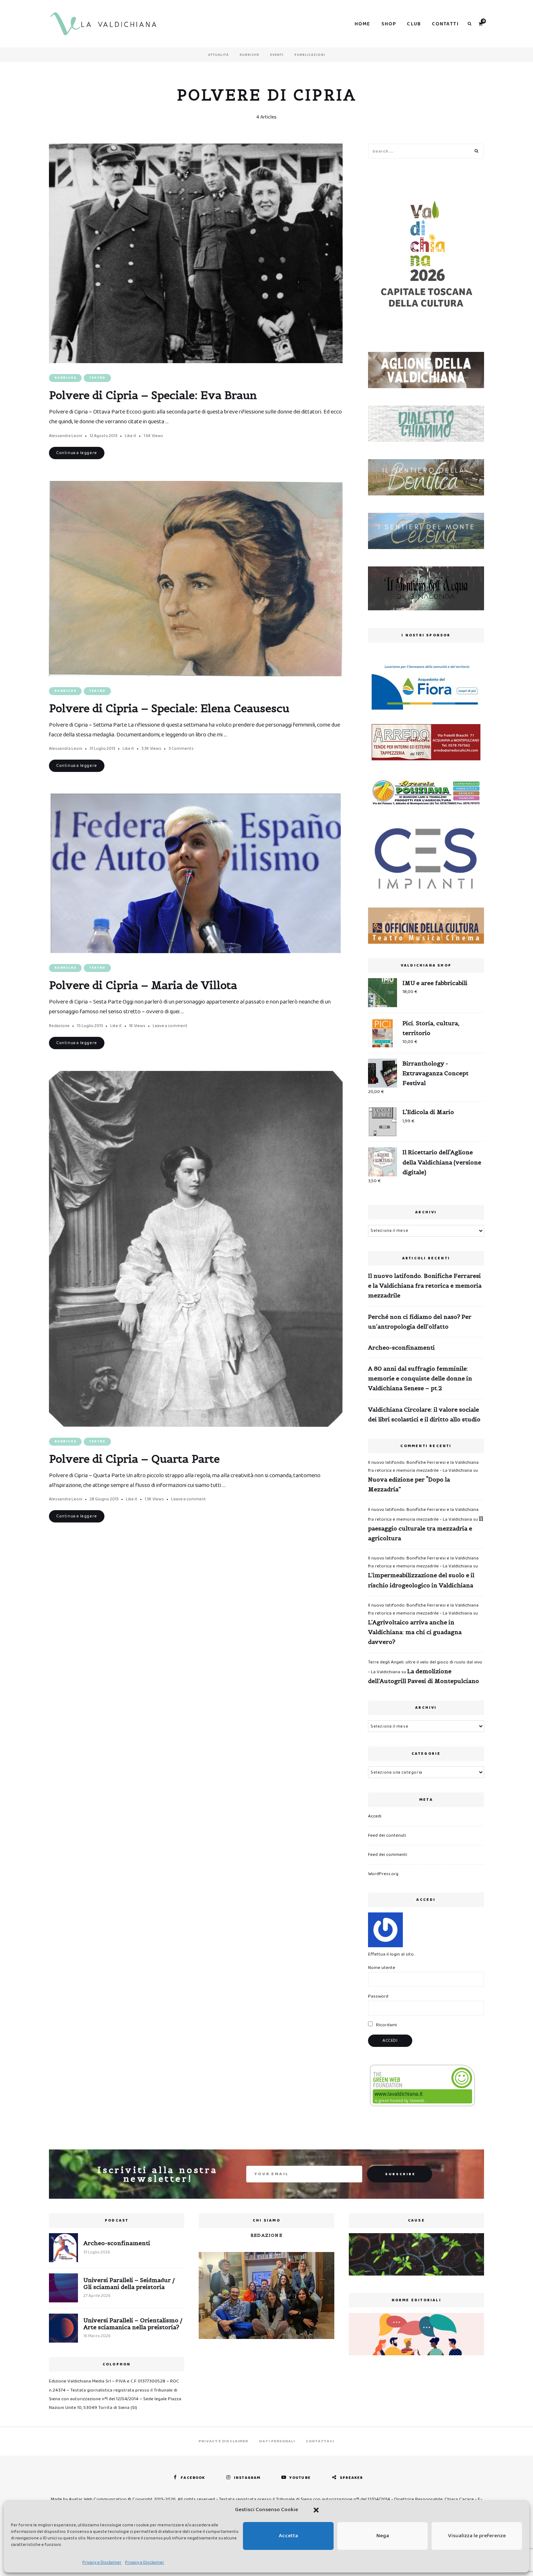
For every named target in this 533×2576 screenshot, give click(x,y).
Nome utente (382, 1968)
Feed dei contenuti (387, 1835)
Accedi (375, 1816)
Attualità (218, 55)
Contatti (445, 24)
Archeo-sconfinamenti (401, 1347)
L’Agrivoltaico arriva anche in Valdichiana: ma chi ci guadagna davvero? (415, 1632)
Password (378, 1996)
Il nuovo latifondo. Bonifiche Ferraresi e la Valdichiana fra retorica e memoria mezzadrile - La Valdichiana (423, 1466)
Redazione (59, 1026)
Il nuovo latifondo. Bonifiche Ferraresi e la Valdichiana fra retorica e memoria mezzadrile (425, 1285)
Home (363, 24)
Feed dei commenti (388, 1855)
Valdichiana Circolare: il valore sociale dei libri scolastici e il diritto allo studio (424, 1414)
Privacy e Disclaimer (102, 2562)
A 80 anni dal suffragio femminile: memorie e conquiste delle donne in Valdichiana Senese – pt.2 (420, 1378)
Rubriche (249, 55)
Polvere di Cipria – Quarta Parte (134, 1459)
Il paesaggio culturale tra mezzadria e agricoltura (425, 1528)
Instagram (247, 2478)
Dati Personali (277, 2441)
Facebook (193, 2478)
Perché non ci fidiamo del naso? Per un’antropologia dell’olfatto (420, 1322)
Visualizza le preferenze (477, 2536)
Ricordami (386, 2025)
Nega (383, 2536)
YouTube (300, 2478)
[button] (316, 2510)
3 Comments (181, 749)
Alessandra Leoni (66, 436)
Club (414, 24)
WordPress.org (383, 1874)
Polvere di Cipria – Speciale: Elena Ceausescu (169, 708)
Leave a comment (170, 1026)
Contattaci (320, 2441)
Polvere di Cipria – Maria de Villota (143, 985)
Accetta (288, 2536)
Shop (389, 24)
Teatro (97, 378)
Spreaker (352, 2478)
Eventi (277, 55)
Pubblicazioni (310, 55)
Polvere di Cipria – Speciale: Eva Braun (153, 395)
